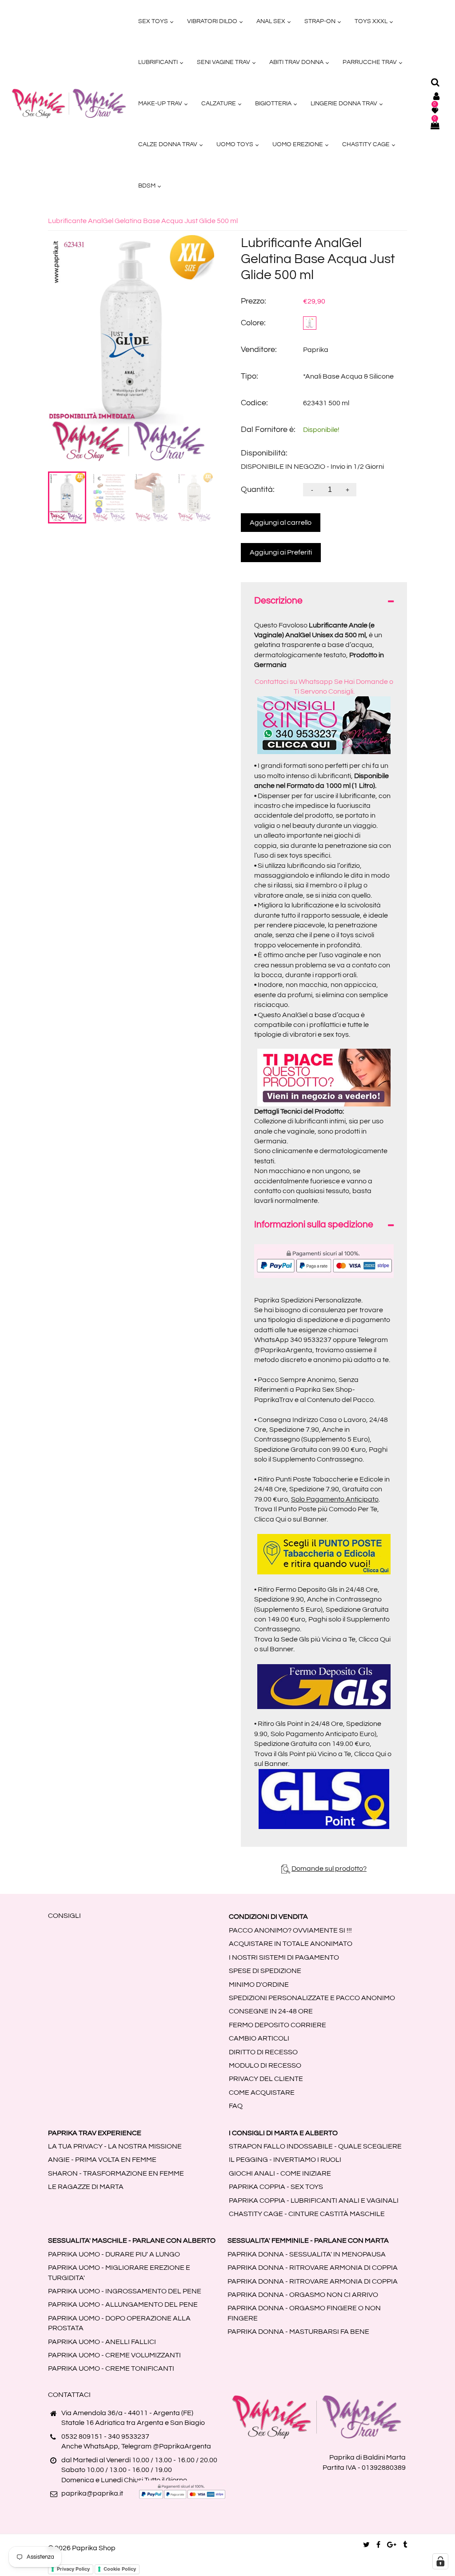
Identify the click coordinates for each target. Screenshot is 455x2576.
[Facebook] (378, 2545)
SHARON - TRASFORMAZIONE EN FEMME (116, 2173)
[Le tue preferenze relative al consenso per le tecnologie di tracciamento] (440, 2561)
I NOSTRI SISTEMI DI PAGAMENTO (284, 1957)
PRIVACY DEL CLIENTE (266, 2079)
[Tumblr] (405, 2545)
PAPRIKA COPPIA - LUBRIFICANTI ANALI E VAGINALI (314, 2201)
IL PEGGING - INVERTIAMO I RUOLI (285, 2160)
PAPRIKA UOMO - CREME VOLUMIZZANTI (114, 2355)
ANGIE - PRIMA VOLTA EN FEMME (102, 2160)
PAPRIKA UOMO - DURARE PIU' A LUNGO (114, 2254)
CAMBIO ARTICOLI (259, 2038)
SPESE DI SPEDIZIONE (265, 1971)
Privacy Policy (73, 2569)
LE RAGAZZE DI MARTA (86, 2187)
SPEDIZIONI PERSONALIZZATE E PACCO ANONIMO (312, 1998)
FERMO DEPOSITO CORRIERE (277, 2025)
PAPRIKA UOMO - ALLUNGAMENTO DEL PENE (123, 2304)
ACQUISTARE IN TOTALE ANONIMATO (291, 1944)
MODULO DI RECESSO (265, 2065)
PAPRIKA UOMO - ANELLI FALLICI (102, 2342)
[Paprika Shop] (69, 103)
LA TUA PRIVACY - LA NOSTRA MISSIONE (115, 2146)
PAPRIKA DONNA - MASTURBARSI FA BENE (298, 2332)
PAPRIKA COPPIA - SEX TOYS (276, 2187)
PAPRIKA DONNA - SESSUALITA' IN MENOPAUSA (307, 2254)
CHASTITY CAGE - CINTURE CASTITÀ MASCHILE (307, 2214)
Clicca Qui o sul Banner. (291, 1519)
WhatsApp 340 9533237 (293, 1340)
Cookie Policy (120, 2569)
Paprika (316, 350)
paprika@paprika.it (92, 2493)
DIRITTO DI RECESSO (263, 2052)
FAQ (236, 2106)
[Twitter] (366, 2545)
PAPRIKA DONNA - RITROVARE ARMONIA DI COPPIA (313, 2268)
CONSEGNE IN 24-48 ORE (271, 2011)
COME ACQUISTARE (262, 2093)
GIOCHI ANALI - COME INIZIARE (280, 2173)
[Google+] (392, 2545)
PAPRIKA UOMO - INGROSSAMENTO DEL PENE (125, 2291)
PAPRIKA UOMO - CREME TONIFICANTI (111, 2368)
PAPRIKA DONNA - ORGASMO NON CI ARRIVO (303, 2295)
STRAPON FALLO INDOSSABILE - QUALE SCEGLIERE (315, 2146)
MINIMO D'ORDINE (259, 1985)
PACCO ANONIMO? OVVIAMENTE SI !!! (290, 1930)
